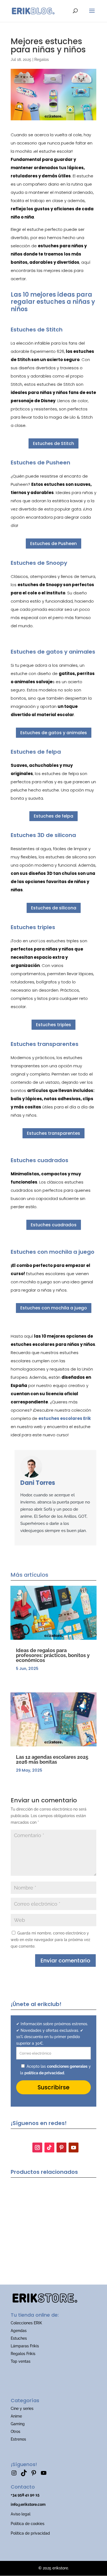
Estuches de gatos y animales (54, 733)
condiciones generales (67, 2066)
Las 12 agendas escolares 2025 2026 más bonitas (52, 1759)
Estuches (19, 2338)
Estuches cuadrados (54, 1225)
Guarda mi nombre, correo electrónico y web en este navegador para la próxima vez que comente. (50, 1940)
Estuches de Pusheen (54, 544)
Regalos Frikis (23, 2354)
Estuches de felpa (54, 816)
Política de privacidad (30, 2533)
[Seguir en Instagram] (37, 2147)
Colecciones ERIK (26, 2323)
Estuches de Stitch (54, 443)
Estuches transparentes (54, 1133)
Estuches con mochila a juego (54, 1308)
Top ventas (21, 2361)
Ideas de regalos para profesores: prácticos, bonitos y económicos (53, 1655)
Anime (16, 2416)
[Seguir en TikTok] (49, 2147)
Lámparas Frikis (25, 2346)
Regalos (42, 59)
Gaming (18, 2424)
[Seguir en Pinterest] (61, 2147)
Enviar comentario (65, 1961)
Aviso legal (21, 2514)
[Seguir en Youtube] (74, 2147)
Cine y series (22, 2408)
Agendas (19, 2331)
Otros (16, 2432)
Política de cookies (28, 2524)
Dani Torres (38, 1483)
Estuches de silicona (54, 908)
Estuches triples (54, 1025)
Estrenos (18, 2439)
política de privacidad (44, 2073)
